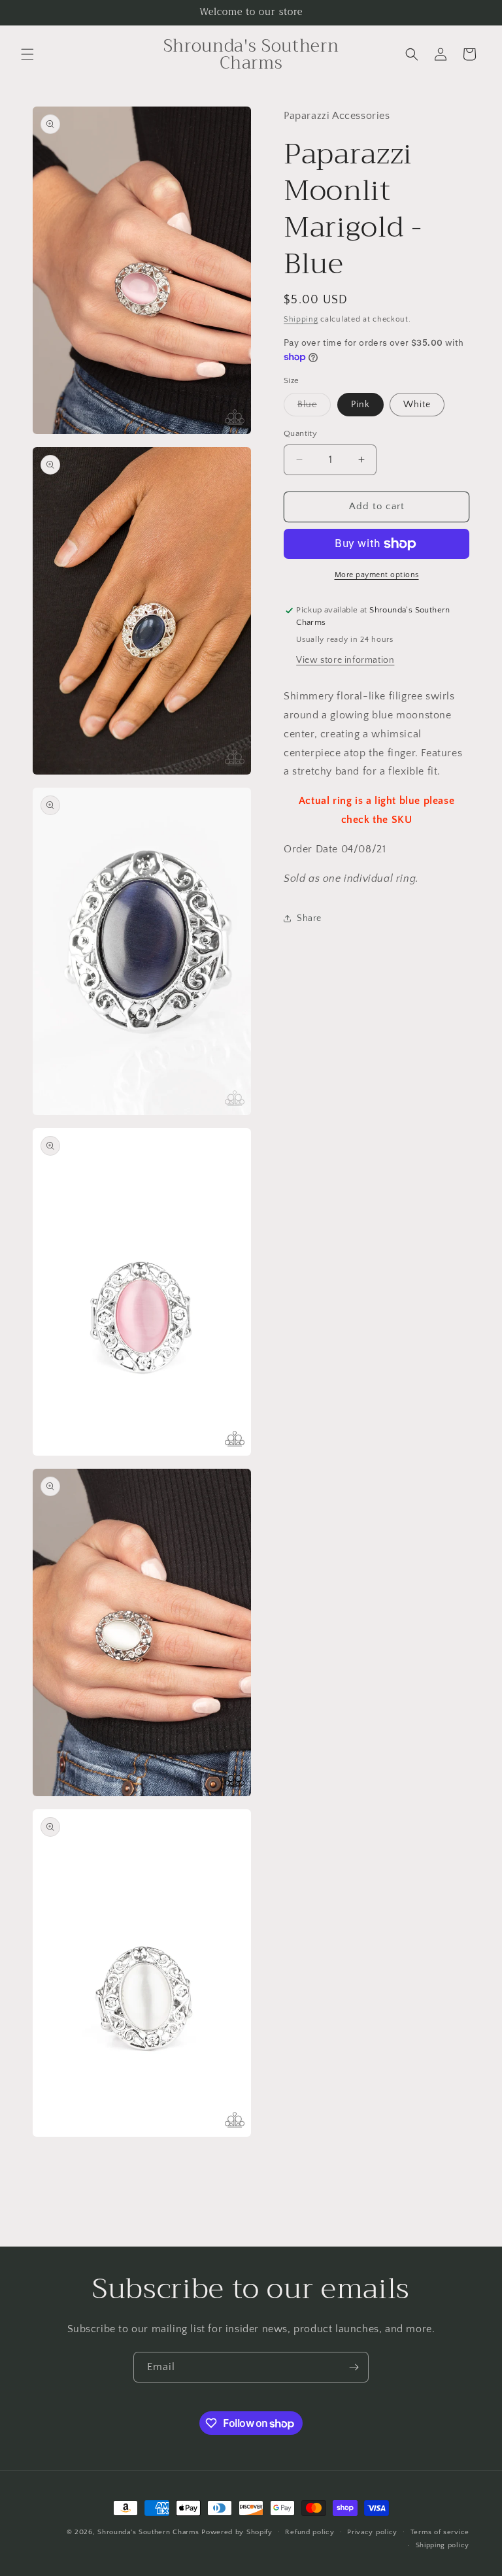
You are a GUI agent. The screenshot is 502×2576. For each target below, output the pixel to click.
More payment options (377, 575)
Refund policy (310, 2532)
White (417, 405)
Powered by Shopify (237, 2532)
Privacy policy (372, 2532)
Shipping (301, 319)
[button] (27, 54)
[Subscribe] (354, 2367)
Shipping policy (443, 2545)
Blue (314, 408)
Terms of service (440, 2532)
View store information (345, 660)
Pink (360, 405)
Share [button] (309, 918)
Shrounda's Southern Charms (149, 2532)
